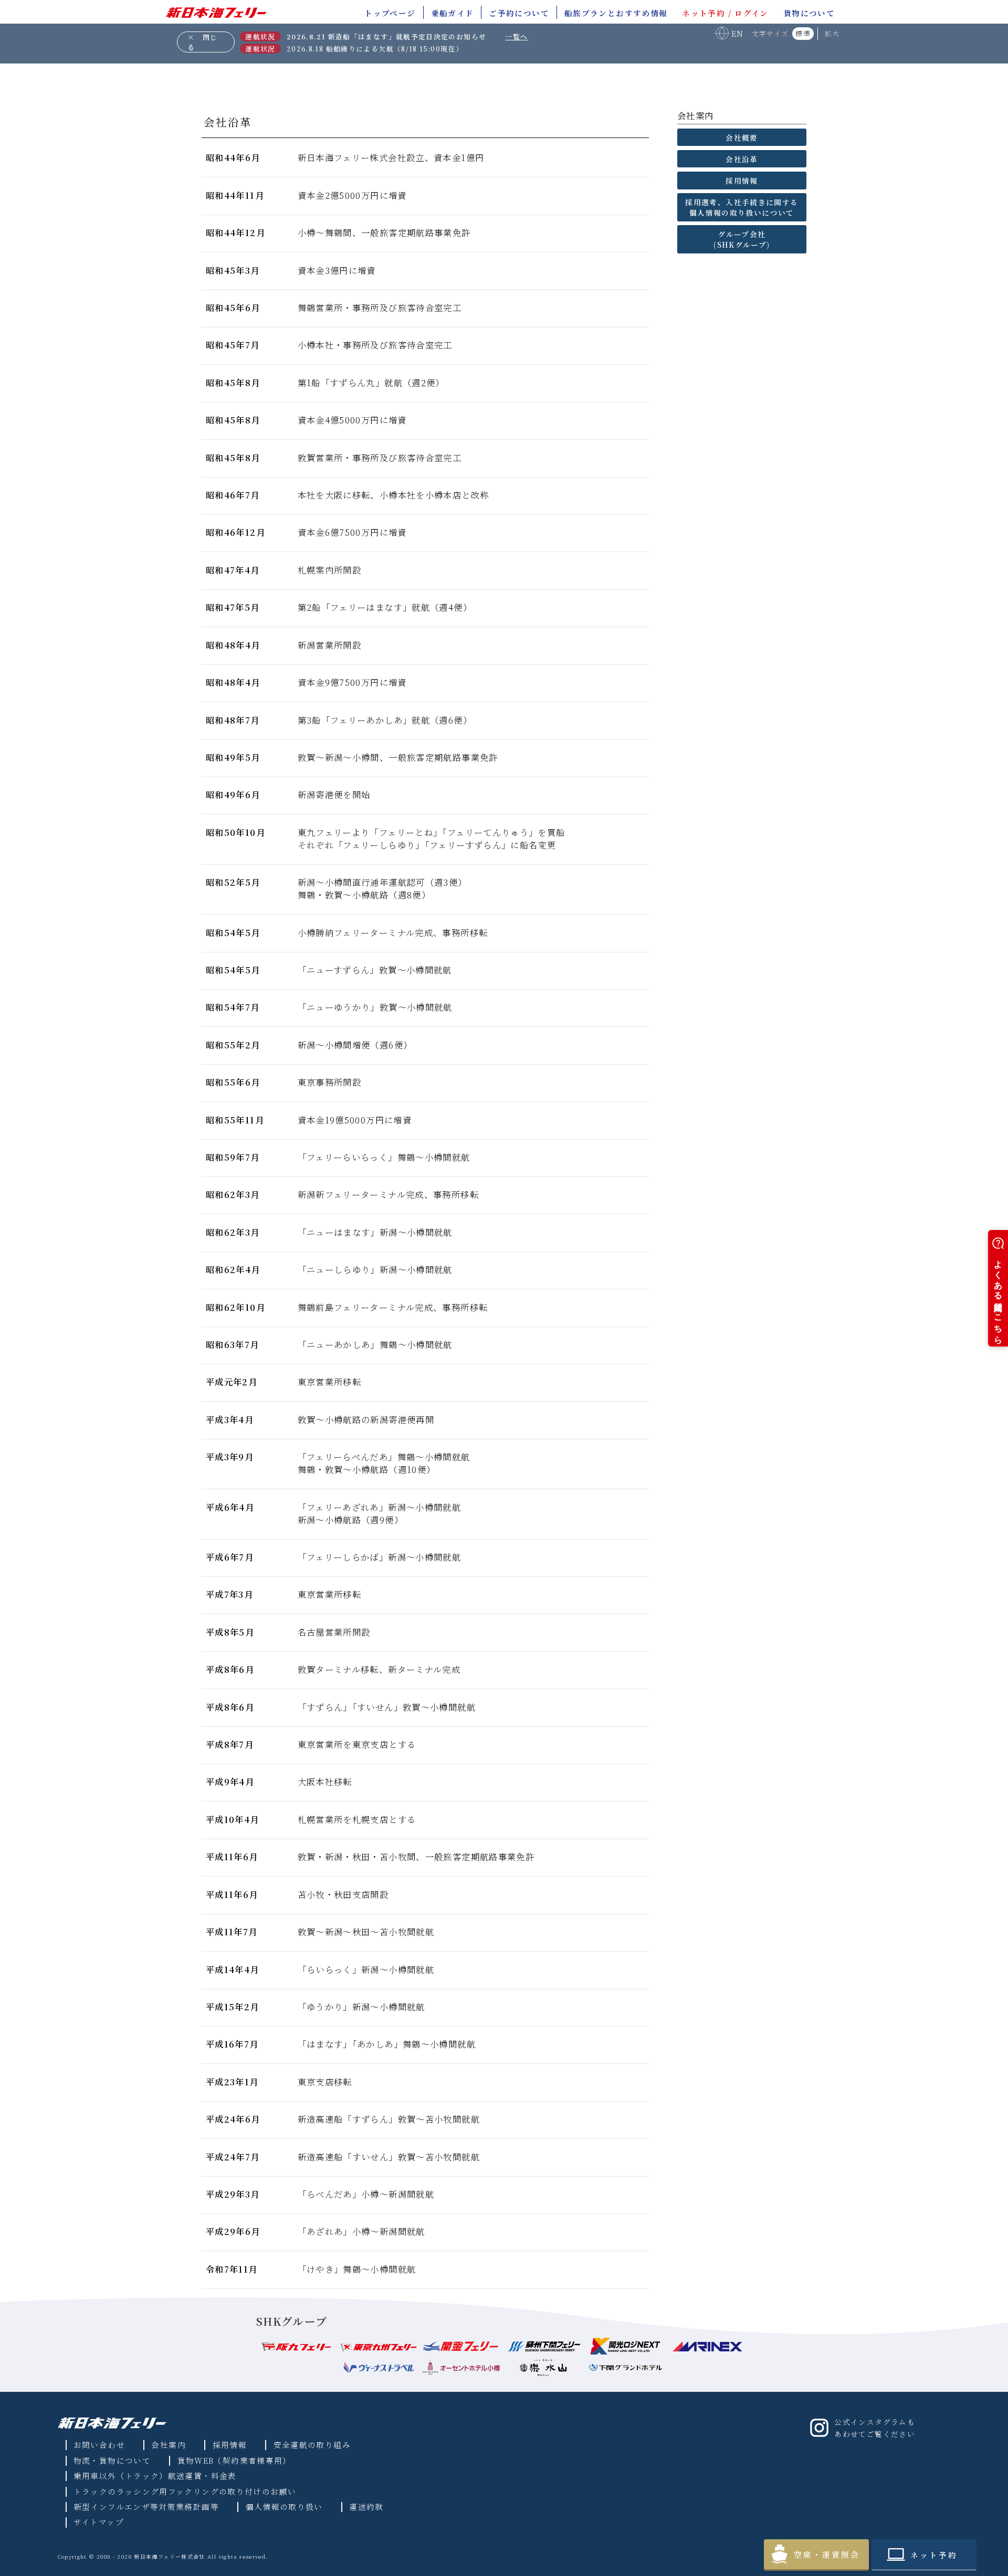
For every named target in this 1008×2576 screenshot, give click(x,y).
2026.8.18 (375, 49)
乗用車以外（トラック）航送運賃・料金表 (155, 2476)
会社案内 (168, 2445)
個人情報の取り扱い (284, 2506)
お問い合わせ (99, 2445)
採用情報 (230, 2445)
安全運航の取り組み (312, 2445)
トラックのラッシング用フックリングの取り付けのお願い (185, 2491)
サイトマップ (99, 2522)
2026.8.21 (386, 36)
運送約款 (366, 2506)
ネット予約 (934, 2555)
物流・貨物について (112, 2460)
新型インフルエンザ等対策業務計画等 (146, 2506)
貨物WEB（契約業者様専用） (234, 2460)
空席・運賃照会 (827, 2554)
